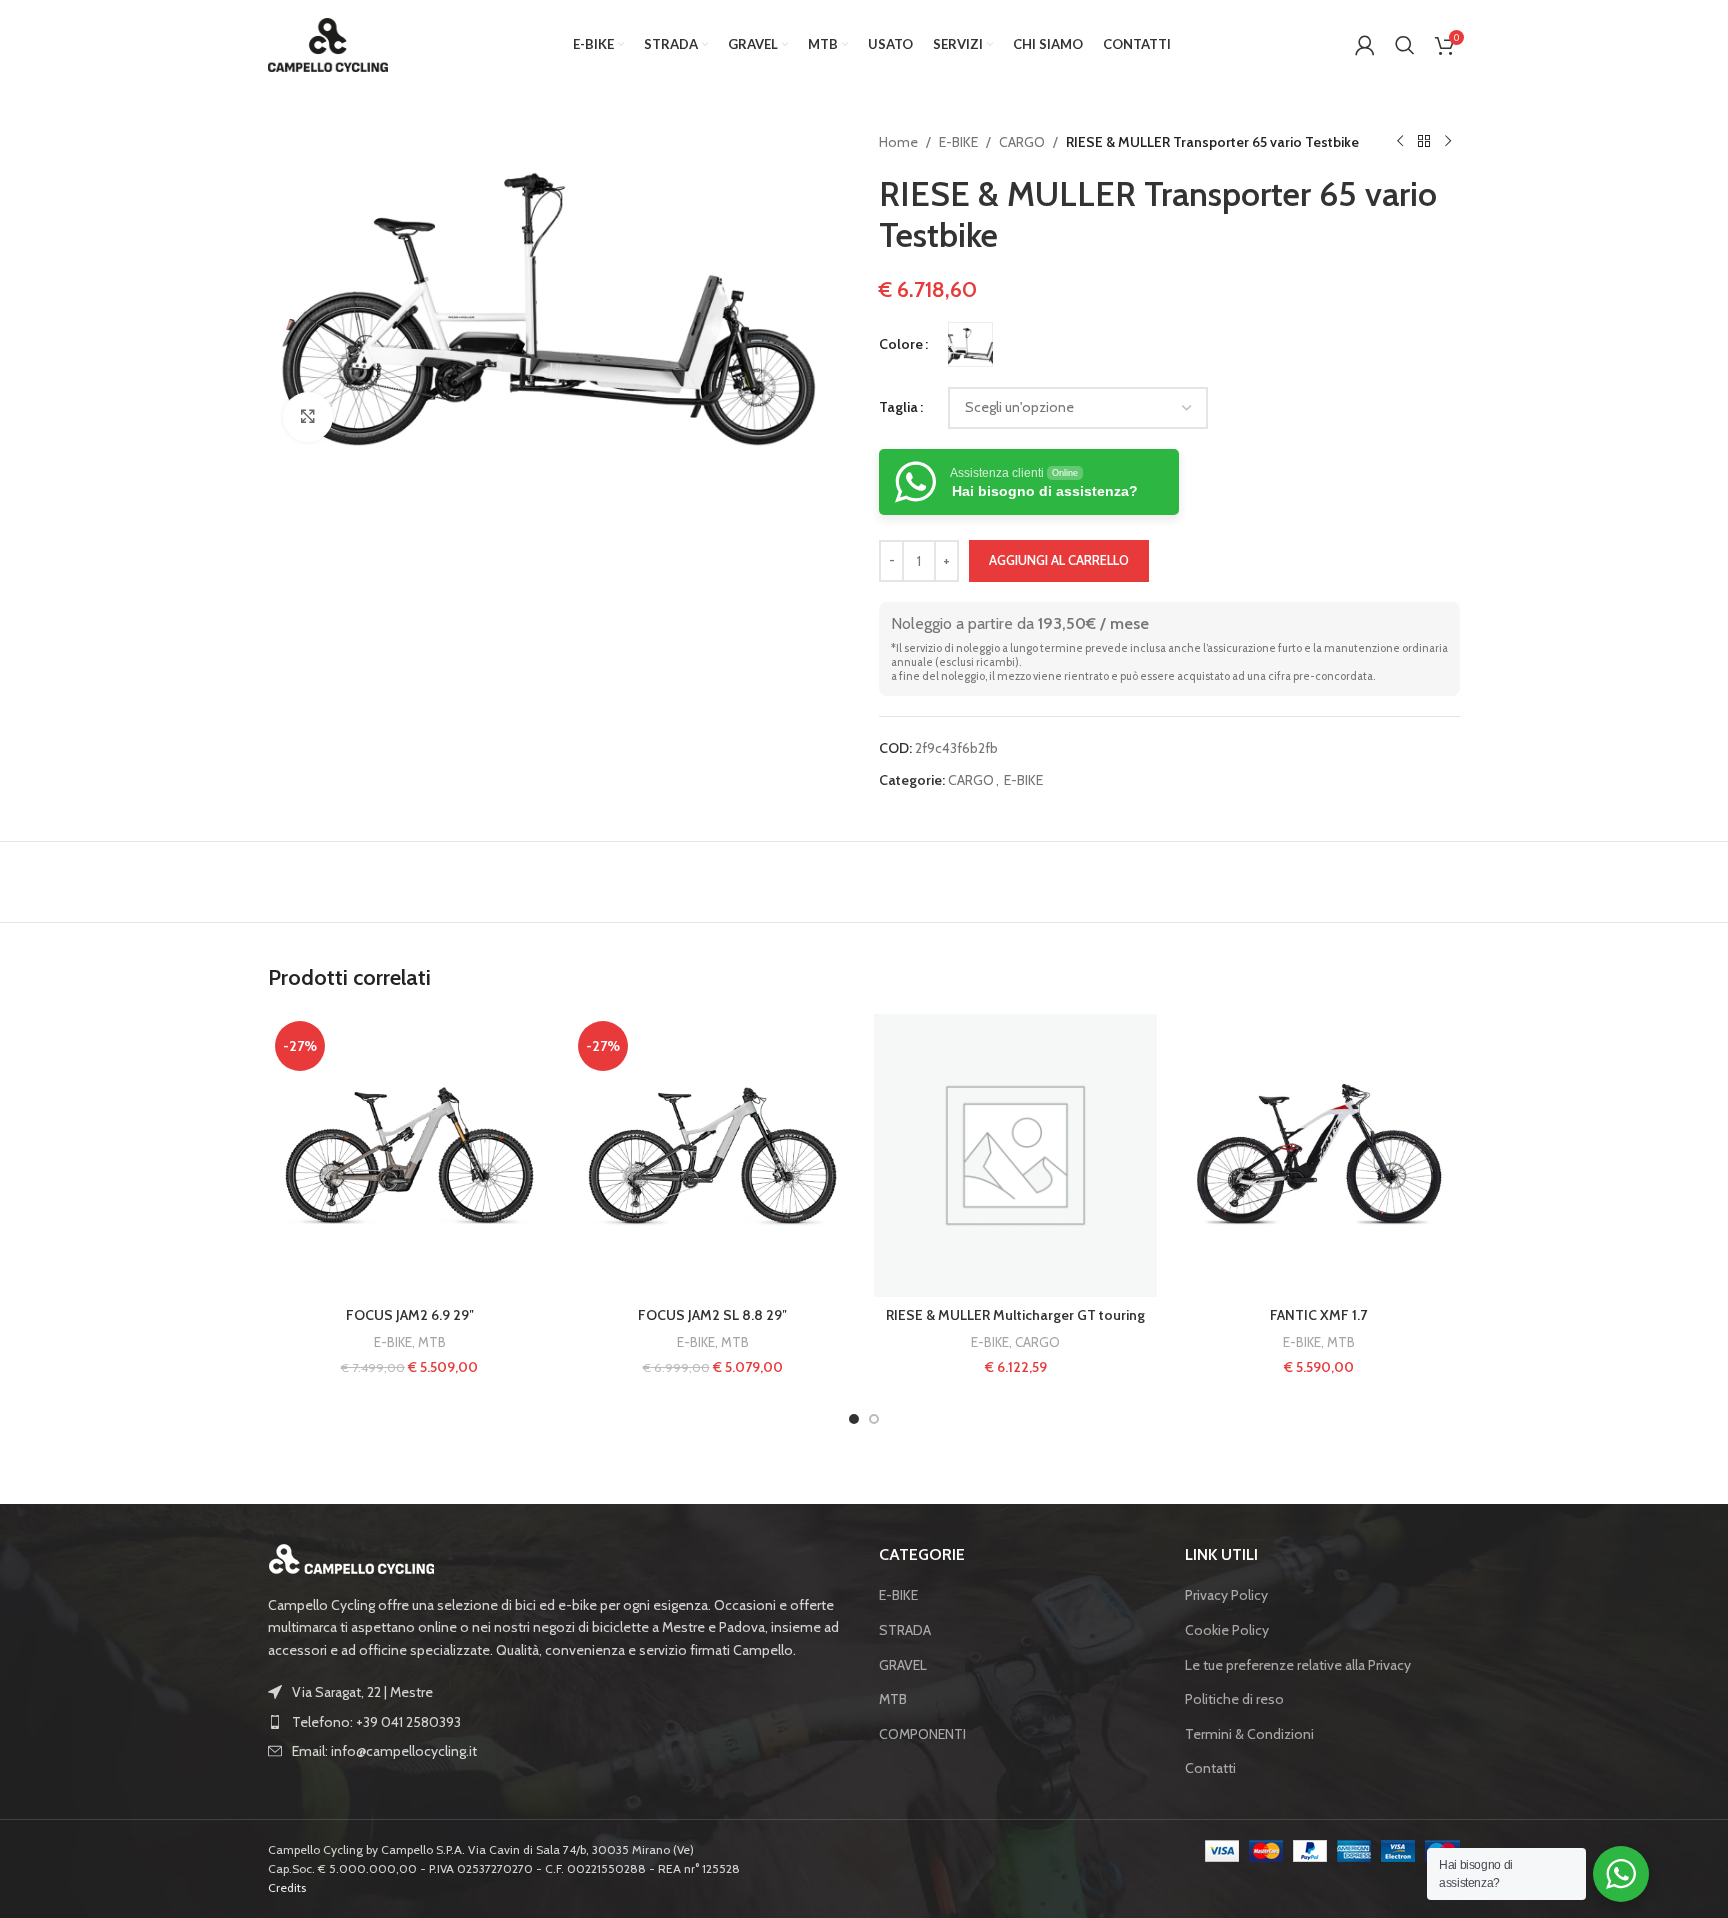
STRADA (905, 1630)
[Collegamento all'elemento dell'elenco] (558, 1722)
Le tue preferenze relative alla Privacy (1298, 1665)
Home (898, 142)
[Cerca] (1405, 45)
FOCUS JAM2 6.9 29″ (410, 1315)
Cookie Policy (1227, 1630)
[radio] (970, 344)
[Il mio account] (1365, 45)
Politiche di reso (1234, 1699)
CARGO (1022, 142)
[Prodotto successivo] (1448, 142)
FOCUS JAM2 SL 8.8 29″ (712, 1315)
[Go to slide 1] (854, 1419)
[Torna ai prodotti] (1424, 142)
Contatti (1210, 1768)
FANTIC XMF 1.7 (1318, 1315)
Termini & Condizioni (1249, 1734)
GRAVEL (903, 1665)
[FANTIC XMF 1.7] (1318, 1155)
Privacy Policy (1226, 1595)
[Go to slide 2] (874, 1419)
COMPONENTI (922, 1734)
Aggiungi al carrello (1059, 560)
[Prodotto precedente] (1400, 142)
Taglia (898, 407)
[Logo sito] (328, 43)
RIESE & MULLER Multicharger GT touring (1015, 1315)
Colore (901, 344)
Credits (287, 1887)
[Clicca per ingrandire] (308, 417)
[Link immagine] (352, 1557)
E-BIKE (958, 142)
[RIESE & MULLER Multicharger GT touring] (1015, 1155)
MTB (432, 1342)
